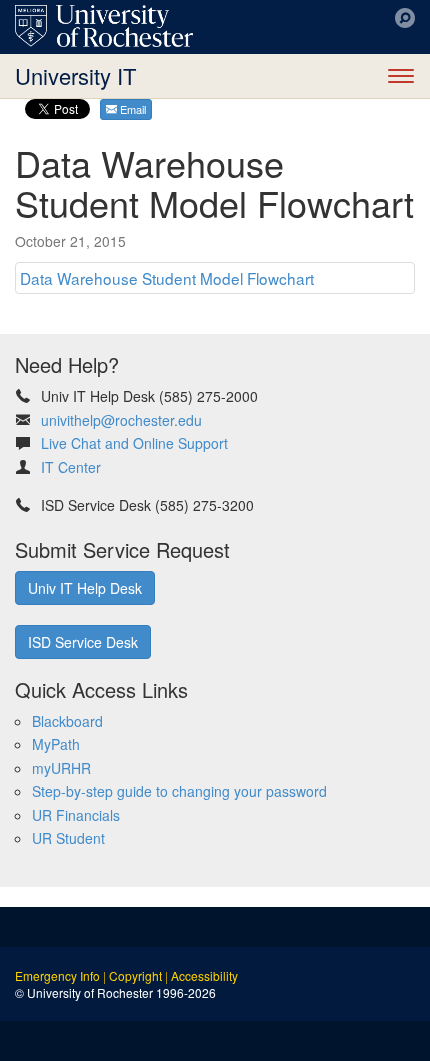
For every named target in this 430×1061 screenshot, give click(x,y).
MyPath (56, 744)
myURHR (61, 768)
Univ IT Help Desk (85, 588)
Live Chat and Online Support (134, 443)
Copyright (135, 975)
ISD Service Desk (83, 642)
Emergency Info (57, 975)
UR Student (68, 838)
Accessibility (204, 975)
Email (131, 109)
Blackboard (67, 721)
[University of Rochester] (104, 26)
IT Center (71, 467)
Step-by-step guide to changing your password (179, 791)
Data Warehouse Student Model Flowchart (167, 278)
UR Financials (76, 815)
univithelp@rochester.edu (121, 420)
